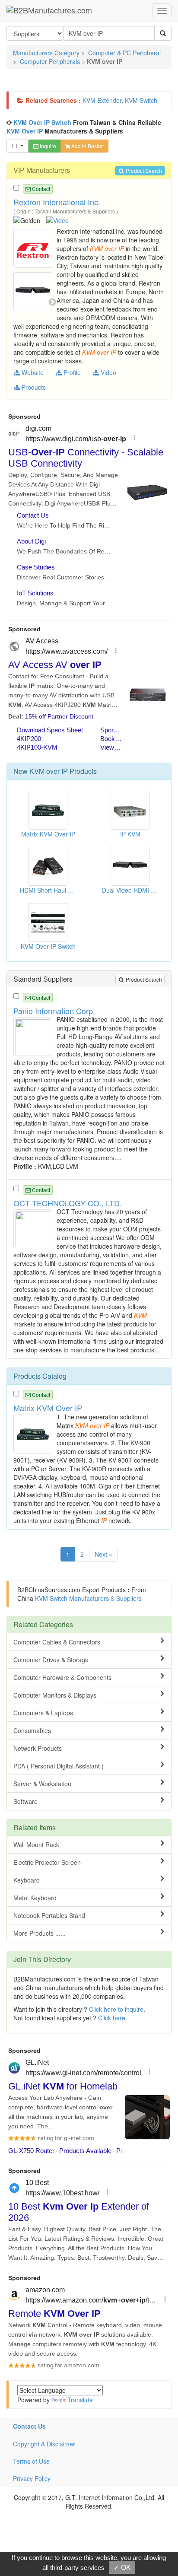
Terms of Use (31, 2461)
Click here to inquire (116, 2009)
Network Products (38, 1748)
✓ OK (122, 2568)
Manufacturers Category (46, 53)
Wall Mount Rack (36, 1845)
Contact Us (29, 2426)
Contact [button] (40, 189)
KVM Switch (141, 100)
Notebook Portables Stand (49, 1915)
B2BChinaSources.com (49, 1590)
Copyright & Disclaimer (44, 2444)
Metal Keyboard (35, 1898)
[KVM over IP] (34, 248)
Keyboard (27, 1880)
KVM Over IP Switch (42, 122)
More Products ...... (40, 1933)
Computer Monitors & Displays (55, 1695)
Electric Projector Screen (47, 1862)
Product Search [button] (143, 170)
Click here (112, 2018)
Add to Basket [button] (87, 146)
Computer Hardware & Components (62, 1677)
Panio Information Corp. (54, 1011)
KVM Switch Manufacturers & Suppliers (88, 1598)
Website (32, 372)
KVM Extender (102, 100)
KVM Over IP (25, 131)
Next (52, 302)
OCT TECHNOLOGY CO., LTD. (68, 1203)
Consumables (32, 1730)
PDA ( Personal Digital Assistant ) (59, 1766)
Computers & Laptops (43, 1713)
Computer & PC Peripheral (124, 53)
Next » (103, 1554)
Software (25, 1801)
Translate (80, 2400)
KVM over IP (49, 771)
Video (108, 372)
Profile (71, 372)
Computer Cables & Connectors (57, 1642)
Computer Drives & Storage (51, 1660)
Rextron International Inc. (57, 202)
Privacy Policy (32, 2478)
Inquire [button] (47, 146)
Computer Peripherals (50, 61)
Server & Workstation (42, 1784)
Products (33, 387)
